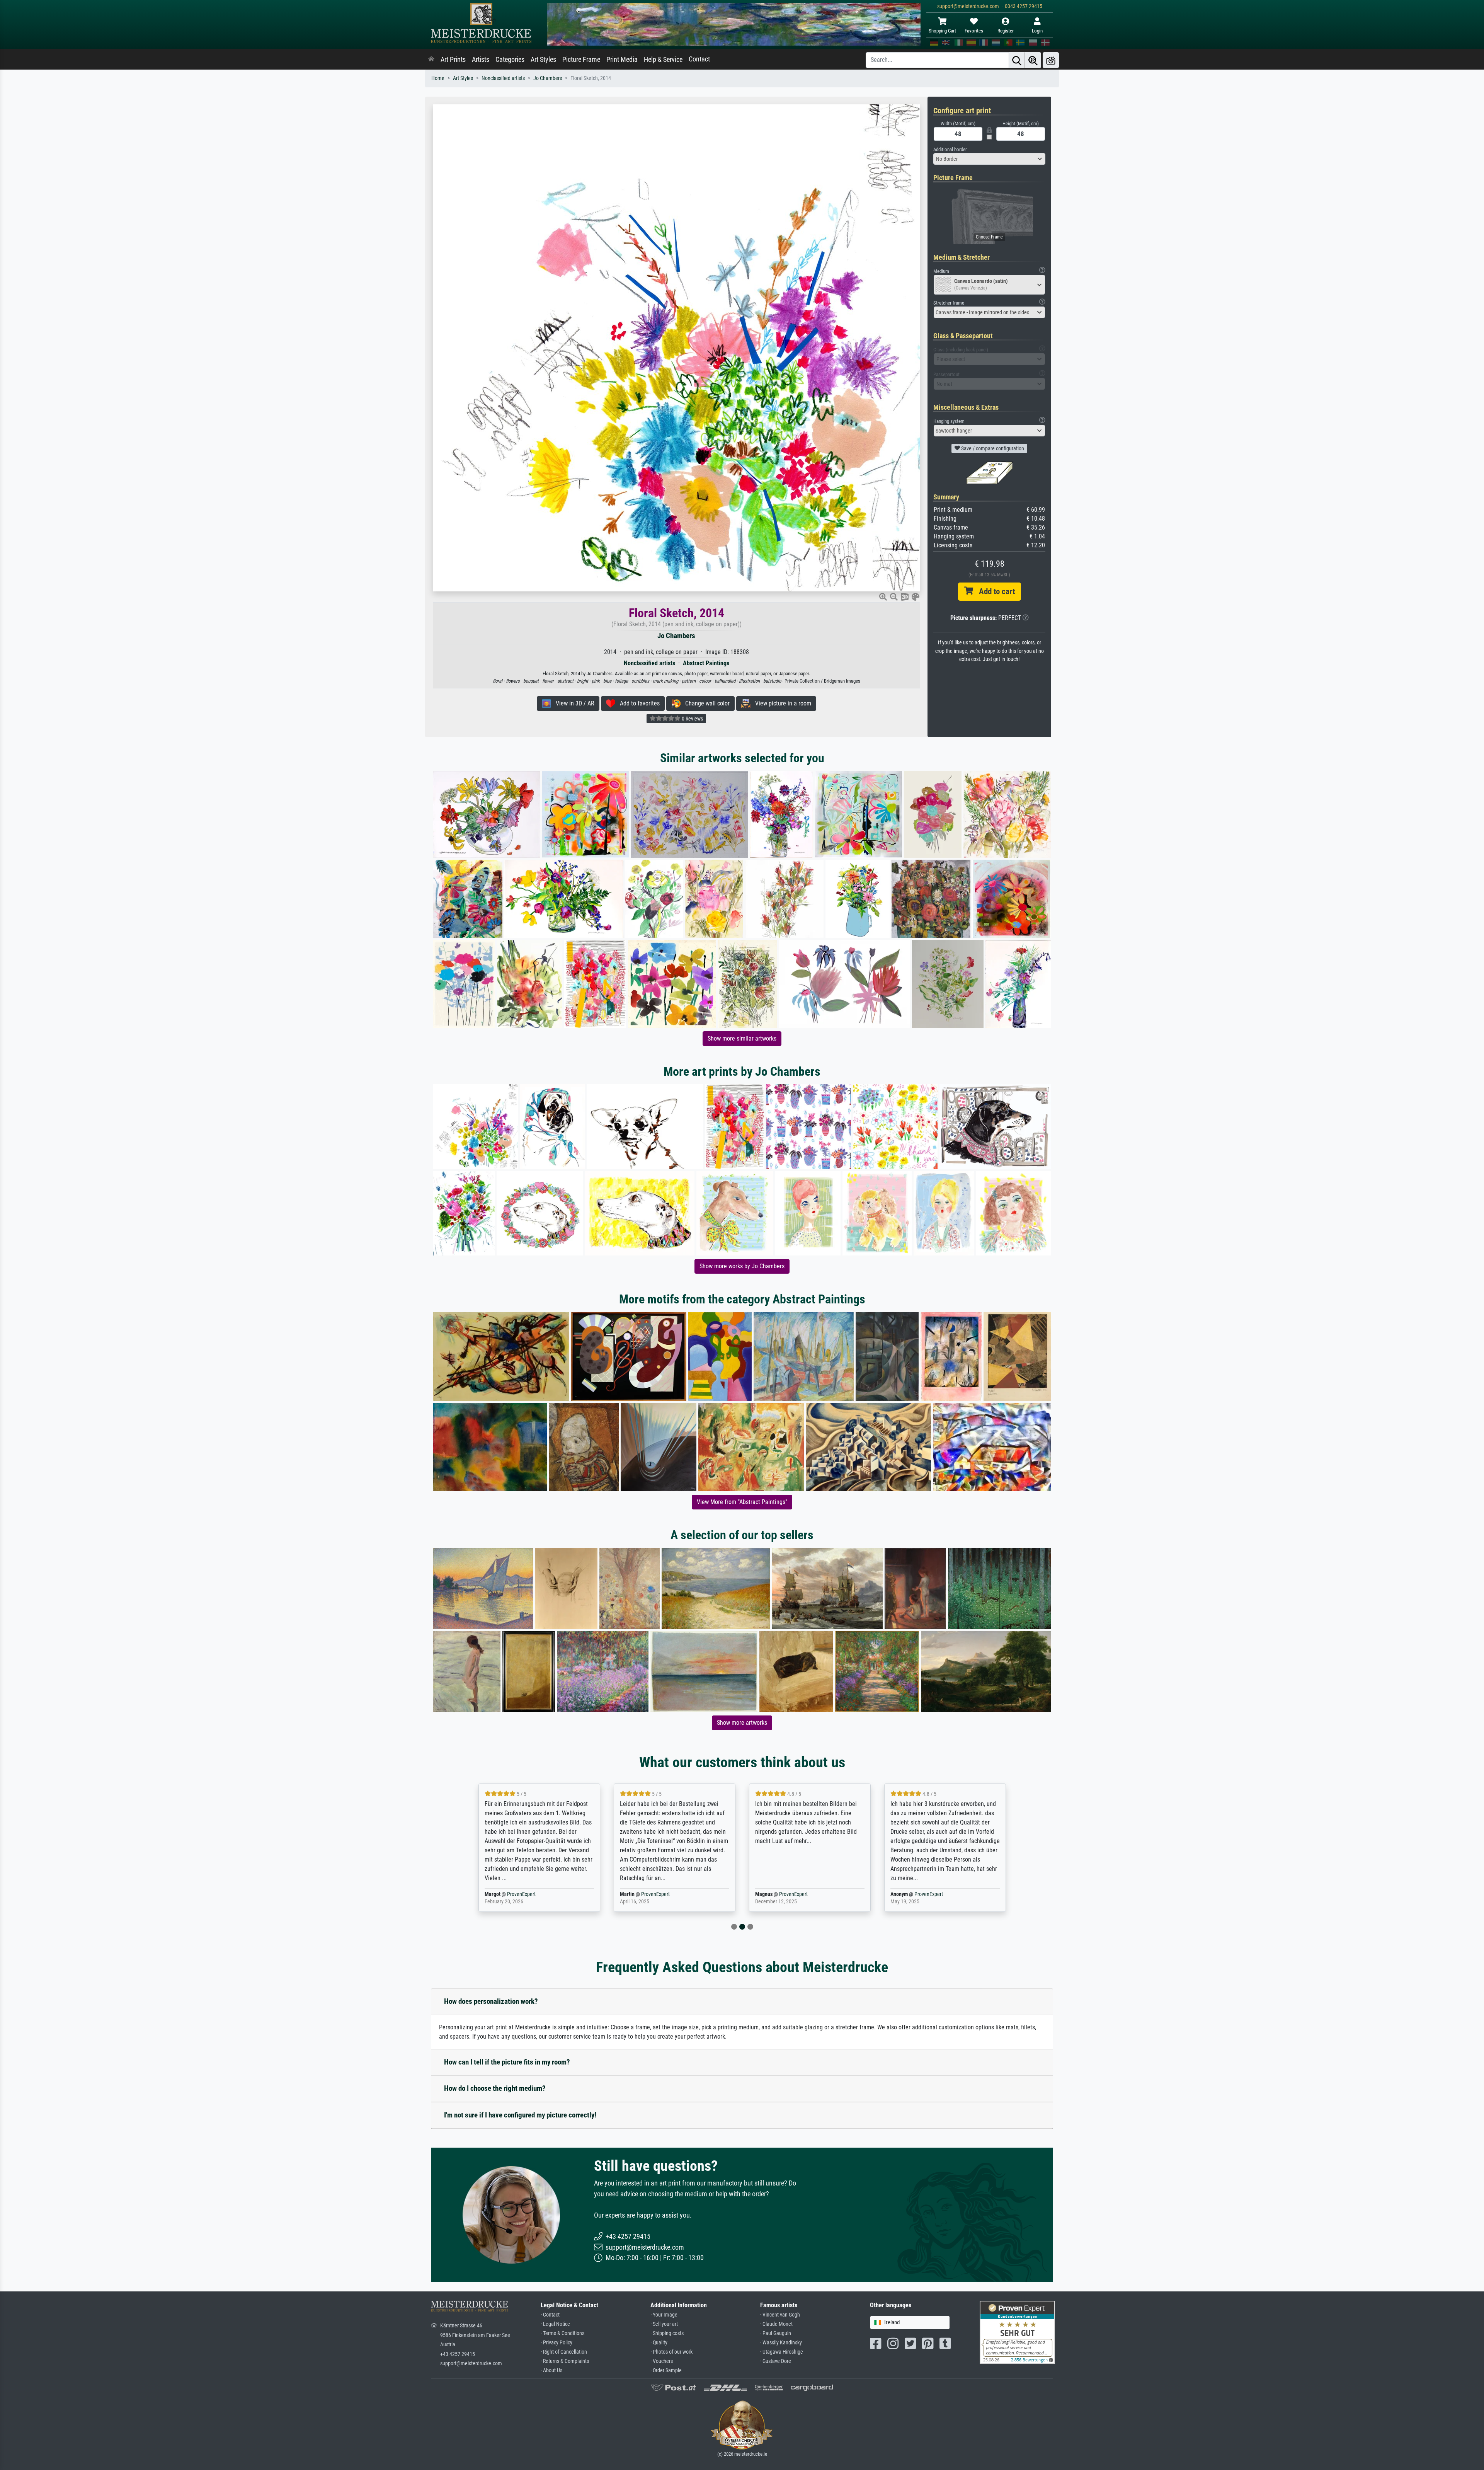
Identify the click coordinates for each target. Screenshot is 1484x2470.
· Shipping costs (667, 2333)
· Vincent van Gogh (780, 2315)
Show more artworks (742, 1723)
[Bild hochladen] (1051, 60)
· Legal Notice (555, 2324)
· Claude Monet (776, 2324)
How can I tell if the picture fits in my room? (507, 2062)
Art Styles (543, 60)
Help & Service (663, 60)
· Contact (550, 2315)
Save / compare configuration (992, 448)
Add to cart (994, 591)
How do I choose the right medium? (495, 2088)
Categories (510, 60)
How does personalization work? (491, 2001)
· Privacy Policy (556, 2343)
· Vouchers (662, 2361)
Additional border (950, 149)
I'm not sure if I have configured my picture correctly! (520, 2115)
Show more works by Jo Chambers (742, 1266)
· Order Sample (666, 2370)
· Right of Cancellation (564, 2352)
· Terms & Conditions (562, 2333)
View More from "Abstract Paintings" (742, 1502)
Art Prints (453, 60)
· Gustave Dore (776, 2361)
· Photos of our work (671, 2352)
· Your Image (664, 2315)
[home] (431, 60)
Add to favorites (637, 703)
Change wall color (705, 703)
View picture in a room (781, 703)
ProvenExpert (523, 1894)
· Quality (659, 2343)
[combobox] (989, 159)
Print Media (622, 60)
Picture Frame (581, 60)
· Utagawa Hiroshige (782, 2352)
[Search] (1017, 60)
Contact (699, 59)
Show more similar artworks (742, 1038)
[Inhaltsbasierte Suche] (1033, 60)
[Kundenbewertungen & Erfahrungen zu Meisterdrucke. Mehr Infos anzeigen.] (1017, 2332)
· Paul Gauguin (776, 2333)
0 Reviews (692, 719)
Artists (481, 60)
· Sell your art (664, 2324)
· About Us (551, 2370)
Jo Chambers (548, 78)
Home (438, 78)
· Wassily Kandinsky (781, 2343)
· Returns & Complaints (565, 2361)
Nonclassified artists (503, 78)
